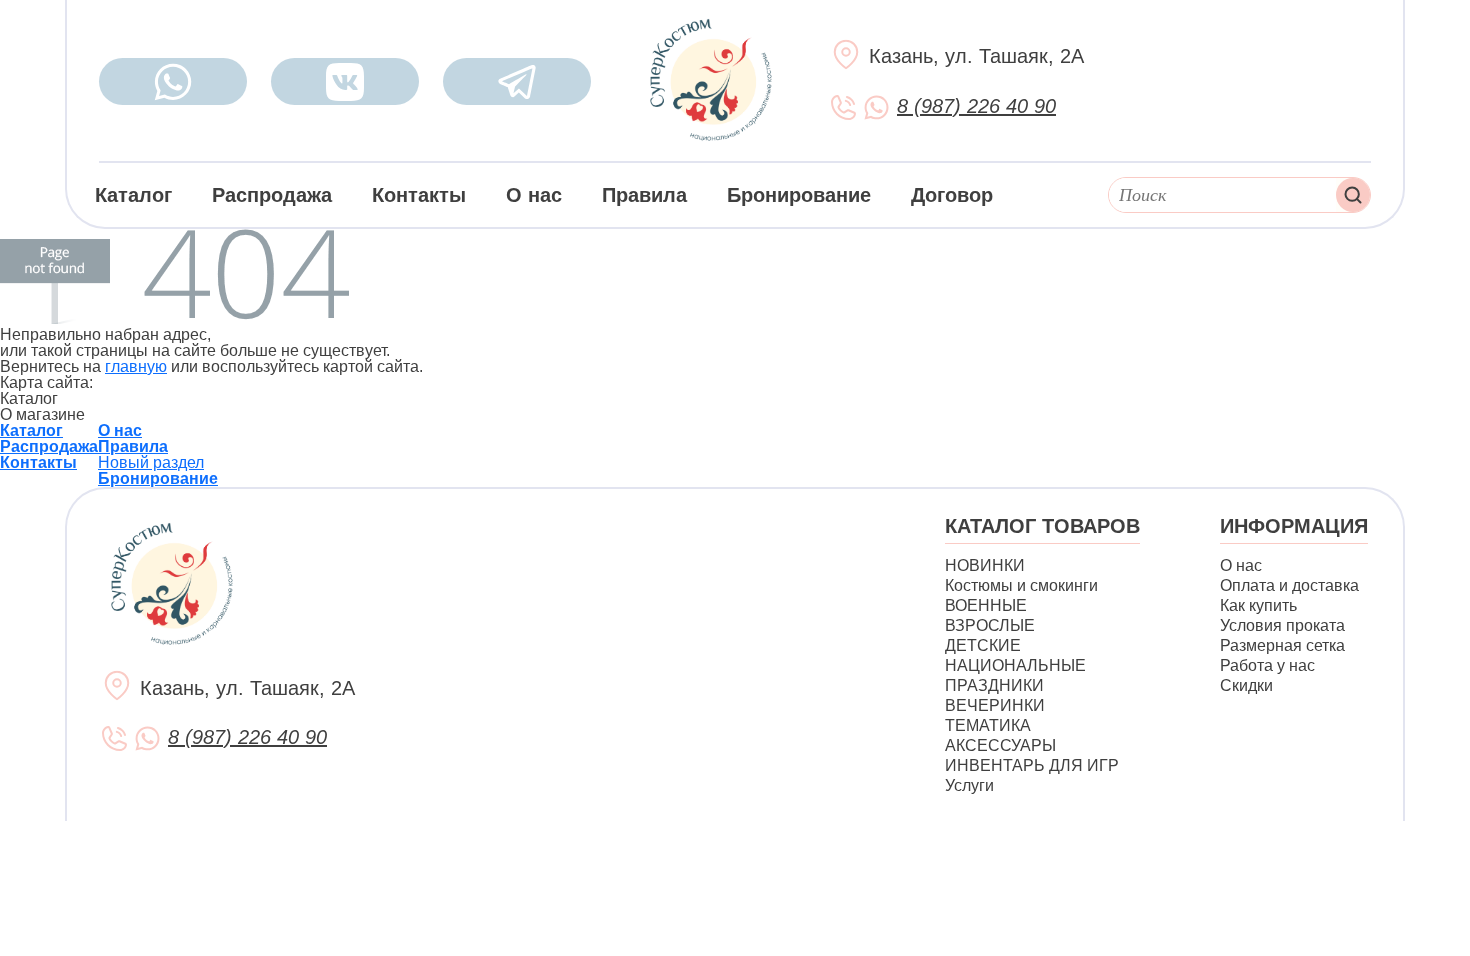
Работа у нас (1267, 665)
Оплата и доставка (1289, 585)
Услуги (969, 785)
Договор (952, 195)
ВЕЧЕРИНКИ (995, 705)
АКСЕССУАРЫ (1000, 745)
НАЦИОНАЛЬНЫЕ (1015, 665)
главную (136, 366)
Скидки (1246, 685)
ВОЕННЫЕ (986, 605)
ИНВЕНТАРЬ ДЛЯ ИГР (1032, 765)
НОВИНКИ (985, 565)
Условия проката (1282, 625)
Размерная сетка (1282, 645)
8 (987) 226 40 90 (976, 106)
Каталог (133, 195)
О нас (534, 195)
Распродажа (272, 195)
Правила (644, 195)
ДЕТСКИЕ (983, 645)
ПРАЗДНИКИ (994, 685)
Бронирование (799, 195)
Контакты (419, 195)
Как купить (1258, 605)
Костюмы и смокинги (1021, 585)
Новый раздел (151, 462)
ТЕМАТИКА (988, 725)
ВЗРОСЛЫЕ (990, 625)
